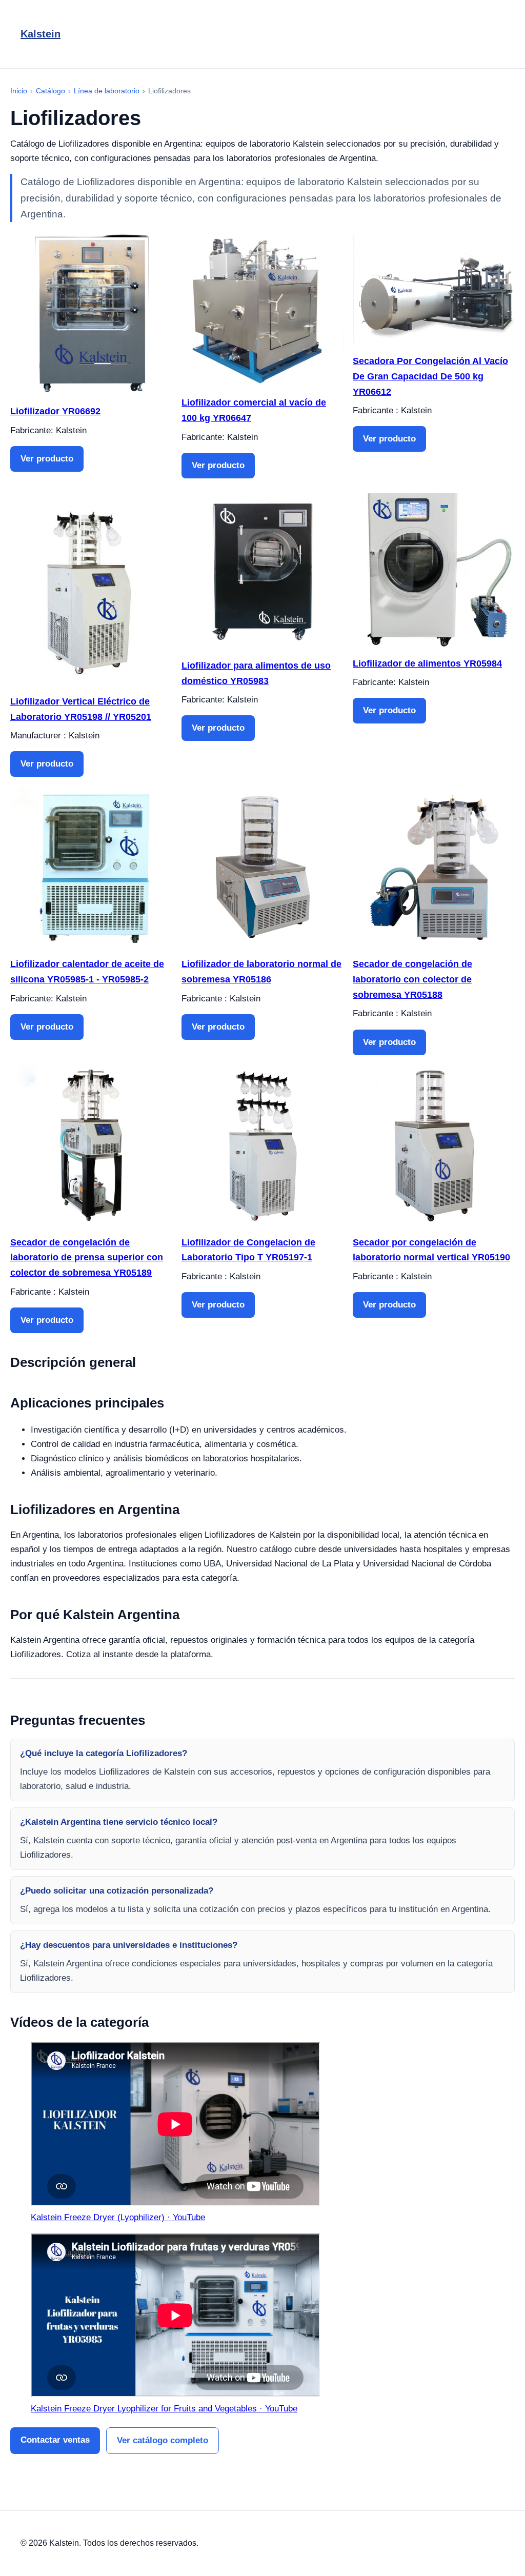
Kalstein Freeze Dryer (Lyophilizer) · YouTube (118, 2217)
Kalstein (41, 34)
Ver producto (47, 459)
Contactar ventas (55, 2440)
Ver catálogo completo (163, 2440)
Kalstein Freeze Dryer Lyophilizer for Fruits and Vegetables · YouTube (164, 2409)
